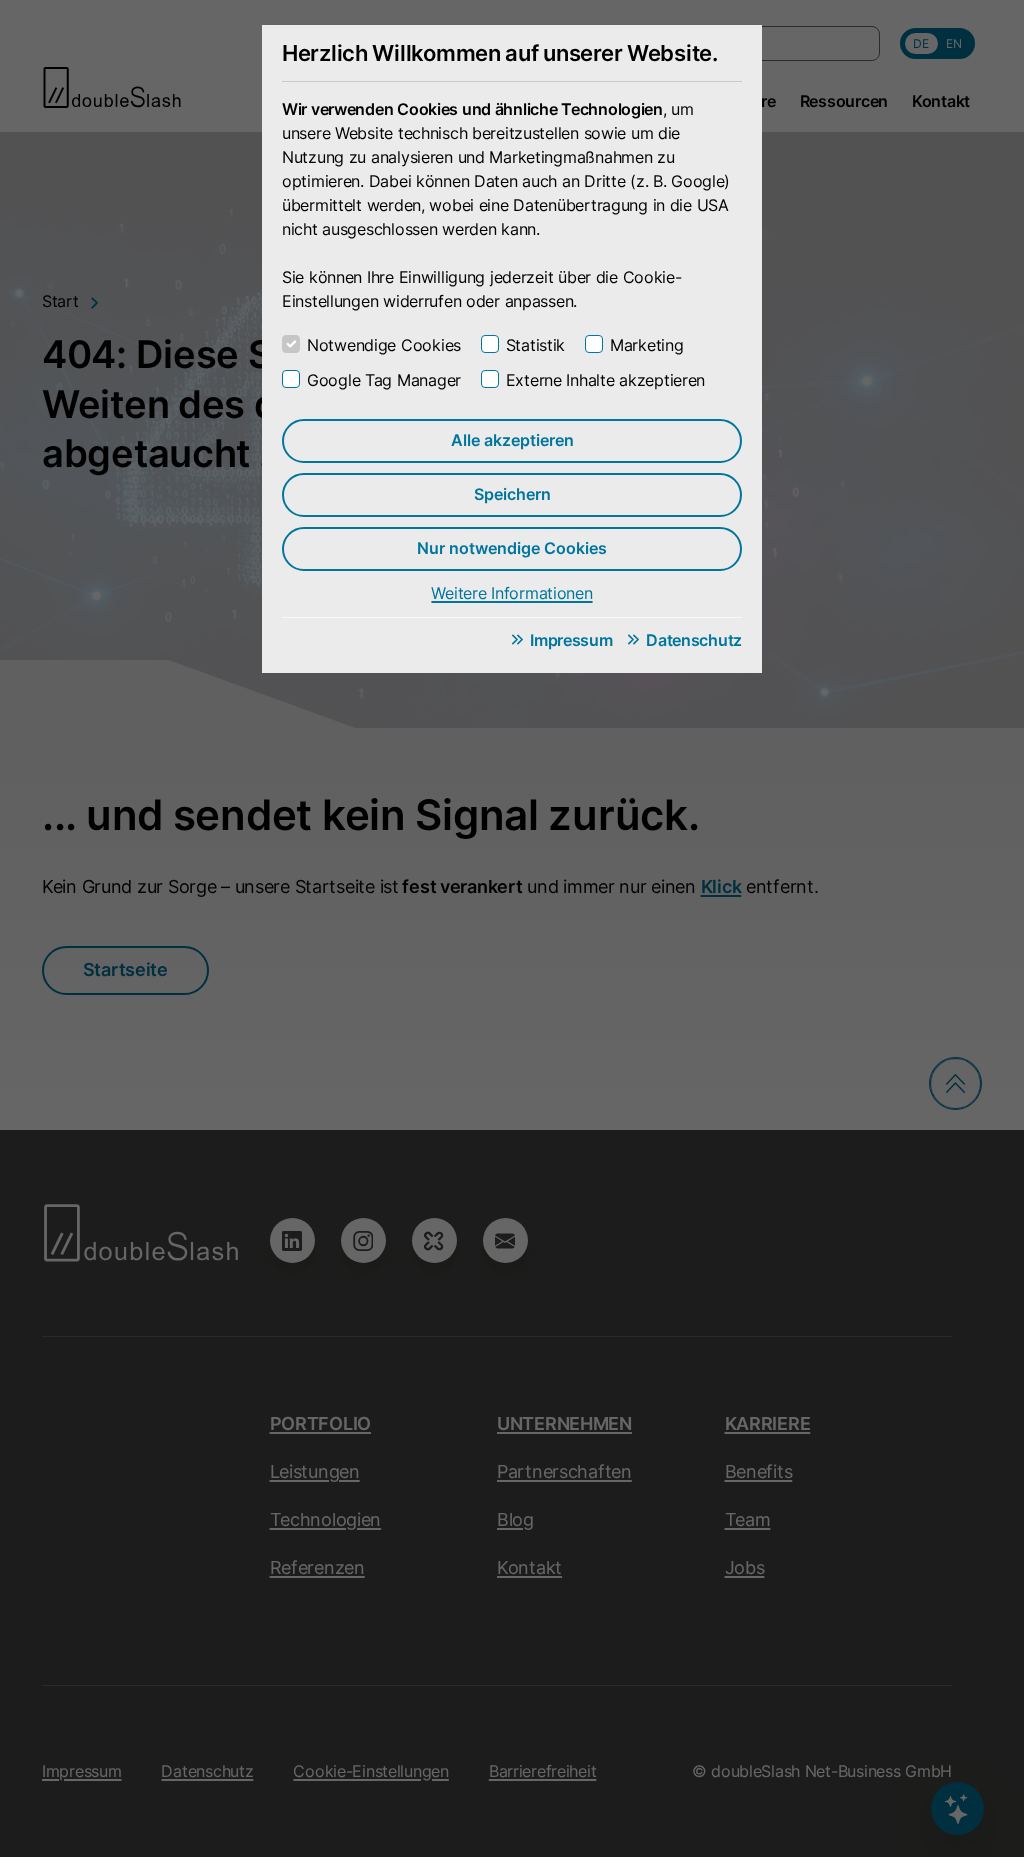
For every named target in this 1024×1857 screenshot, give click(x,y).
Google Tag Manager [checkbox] (384, 380)
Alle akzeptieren (512, 440)
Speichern (512, 494)
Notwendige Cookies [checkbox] (384, 345)
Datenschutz (694, 640)
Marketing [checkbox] (646, 345)
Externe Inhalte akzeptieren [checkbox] (605, 380)
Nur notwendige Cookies (512, 548)
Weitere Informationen (511, 593)
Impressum (571, 640)
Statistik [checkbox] (535, 345)
